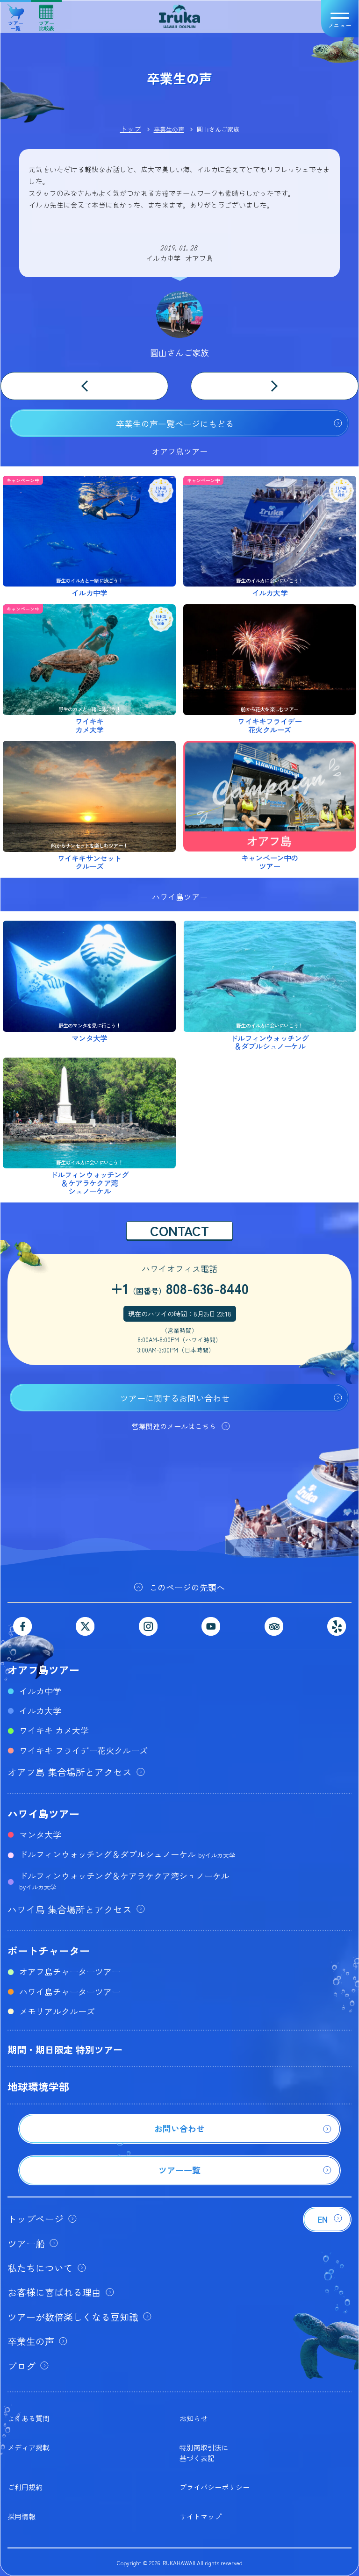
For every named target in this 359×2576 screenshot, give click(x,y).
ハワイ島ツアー (43, 1813)
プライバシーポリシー (215, 2487)
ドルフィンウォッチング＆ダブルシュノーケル (127, 1854)
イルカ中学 (40, 1691)
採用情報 (22, 2516)
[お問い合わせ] (179, 2140)
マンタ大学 (40, 1834)
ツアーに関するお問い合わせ (175, 1398)
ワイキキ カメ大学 (54, 1730)
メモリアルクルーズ (57, 2011)
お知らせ (194, 2418)
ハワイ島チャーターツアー (70, 1991)
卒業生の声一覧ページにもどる (175, 423)
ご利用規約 (25, 2487)
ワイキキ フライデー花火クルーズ (83, 1750)
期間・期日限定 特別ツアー (65, 2050)
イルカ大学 (40, 1710)
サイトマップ (201, 2516)
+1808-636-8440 (180, 1288)
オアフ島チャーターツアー (70, 1971)
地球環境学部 (38, 2086)
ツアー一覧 (16, 22)
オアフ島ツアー (43, 1669)
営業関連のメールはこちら (174, 1426)
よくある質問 (29, 2418)
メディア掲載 (29, 2447)
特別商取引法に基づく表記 (204, 2452)
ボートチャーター (49, 1950)
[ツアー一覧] (179, 2182)
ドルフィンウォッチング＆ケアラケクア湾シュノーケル (124, 1880)
